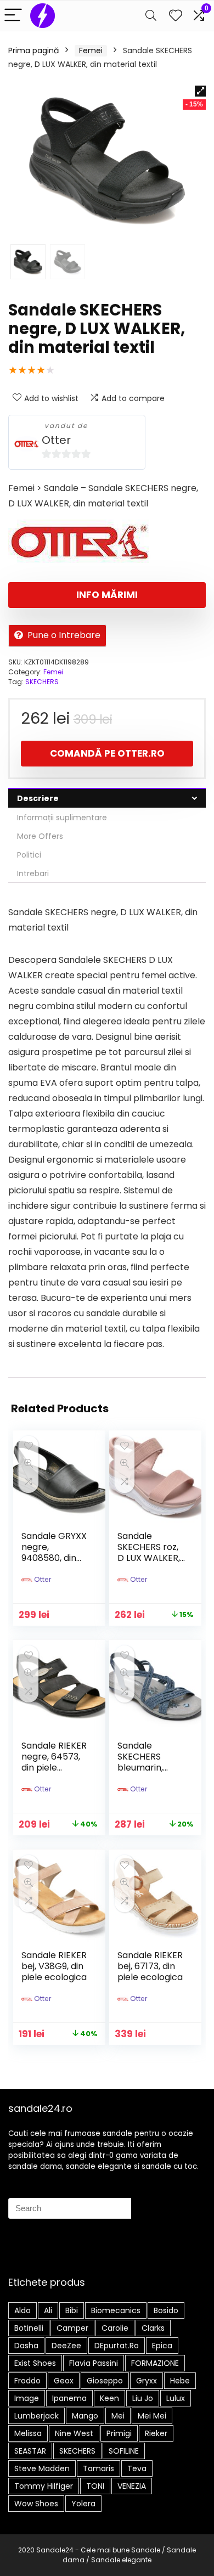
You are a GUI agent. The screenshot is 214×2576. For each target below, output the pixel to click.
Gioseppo (105, 2381)
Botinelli (29, 2328)
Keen (109, 2398)
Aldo (22, 2310)
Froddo (27, 2381)
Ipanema (69, 2398)
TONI (95, 2486)
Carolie (115, 2328)
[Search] (151, 16)
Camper (72, 2328)
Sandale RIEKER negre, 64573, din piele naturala (54, 1762)
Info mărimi (107, 595)
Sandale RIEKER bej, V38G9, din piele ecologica (54, 1966)
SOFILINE (124, 2451)
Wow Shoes (36, 2504)
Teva (137, 2468)
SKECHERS (42, 682)
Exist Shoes (35, 2363)
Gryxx (147, 2381)
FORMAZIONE (155, 2363)
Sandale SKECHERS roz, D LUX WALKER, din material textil (149, 1558)
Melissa (28, 2433)
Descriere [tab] (38, 798)
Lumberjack (36, 2416)
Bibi (72, 2310)
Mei (118, 2416)
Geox (64, 2381)
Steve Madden (42, 2468)
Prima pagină (33, 50)
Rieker (156, 2433)
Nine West (74, 2433)
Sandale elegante (121, 2560)
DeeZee (66, 2346)
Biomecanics (116, 2310)
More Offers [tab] (40, 836)
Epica (162, 2346)
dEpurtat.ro (117, 2346)
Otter (56, 440)
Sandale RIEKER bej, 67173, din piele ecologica (150, 1966)
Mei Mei (152, 2416)
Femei (91, 50)
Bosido (166, 2310)
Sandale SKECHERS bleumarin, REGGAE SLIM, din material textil (147, 1773)
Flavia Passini (94, 2363)
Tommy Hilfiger (44, 2486)
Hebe (180, 2381)
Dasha (26, 2346)
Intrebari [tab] (33, 873)
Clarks (153, 2328)
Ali (48, 2310)
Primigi (119, 2433)
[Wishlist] (176, 16)
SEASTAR (30, 2451)
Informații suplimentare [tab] (62, 818)
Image (27, 2398)
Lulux (176, 2398)
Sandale (146, 2550)
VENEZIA (132, 2486)
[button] (200, 91)
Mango (85, 2416)
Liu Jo (143, 2398)
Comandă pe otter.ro (107, 753)
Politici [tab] (29, 855)
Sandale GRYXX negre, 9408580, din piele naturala (54, 1552)
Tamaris (98, 2468)
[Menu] (13, 16)
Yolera (83, 2504)
